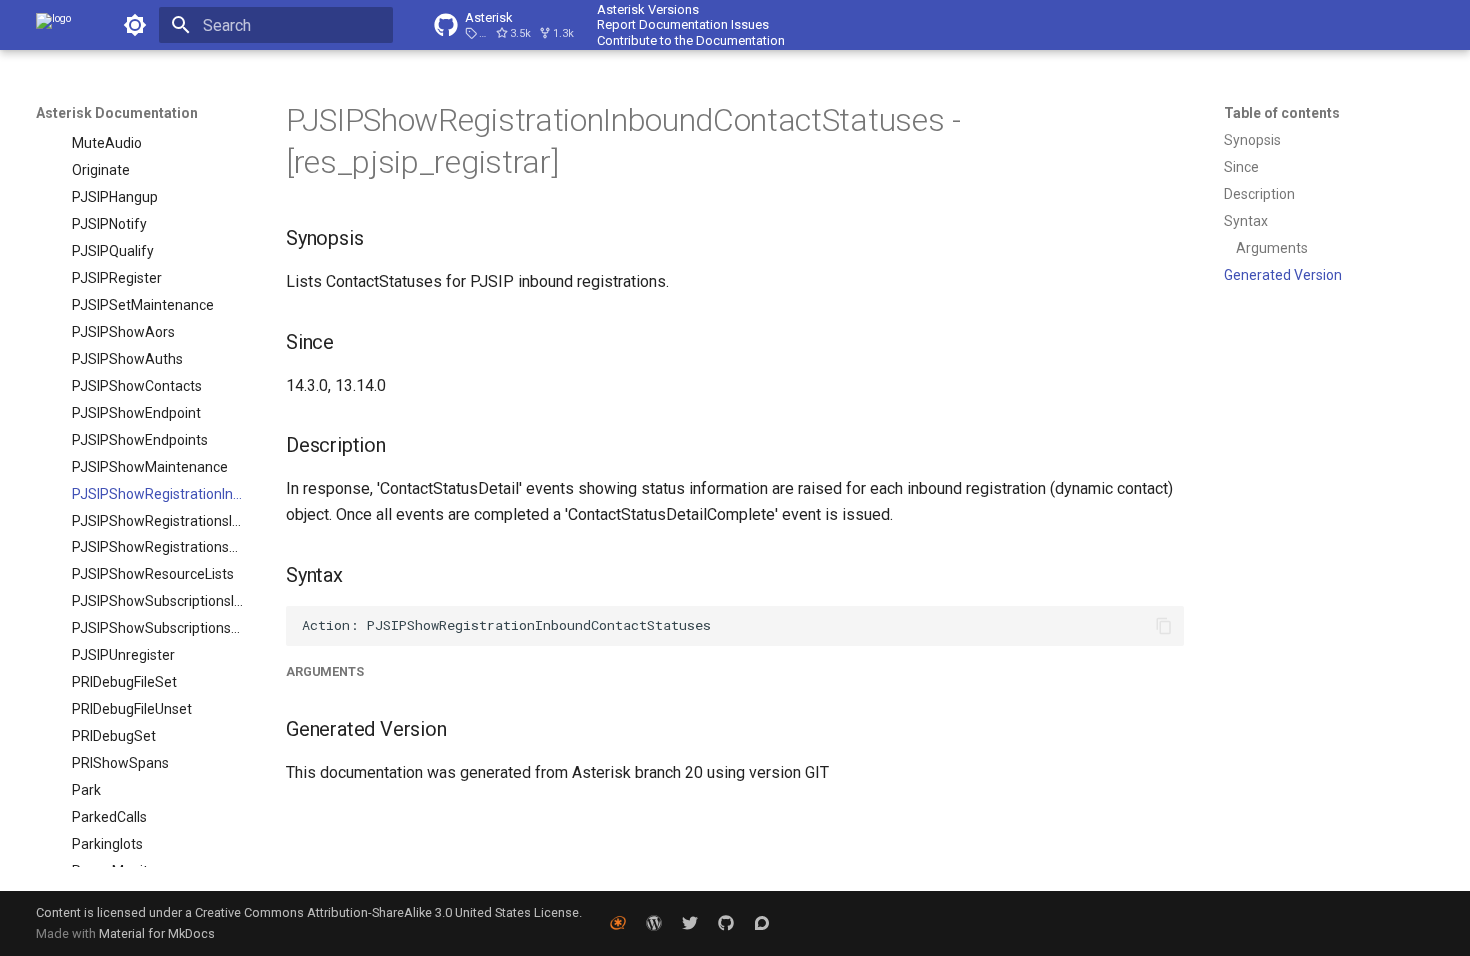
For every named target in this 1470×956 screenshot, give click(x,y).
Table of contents (1282, 113)
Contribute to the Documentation (691, 40)
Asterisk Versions (648, 9)
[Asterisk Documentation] (53, 25)
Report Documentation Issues (683, 24)
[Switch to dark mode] (135, 25)
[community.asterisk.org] (762, 923)
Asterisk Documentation (117, 113)
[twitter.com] (690, 923)
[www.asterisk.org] (618, 923)
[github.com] (726, 923)
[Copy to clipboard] (1164, 626)
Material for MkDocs (157, 933)
